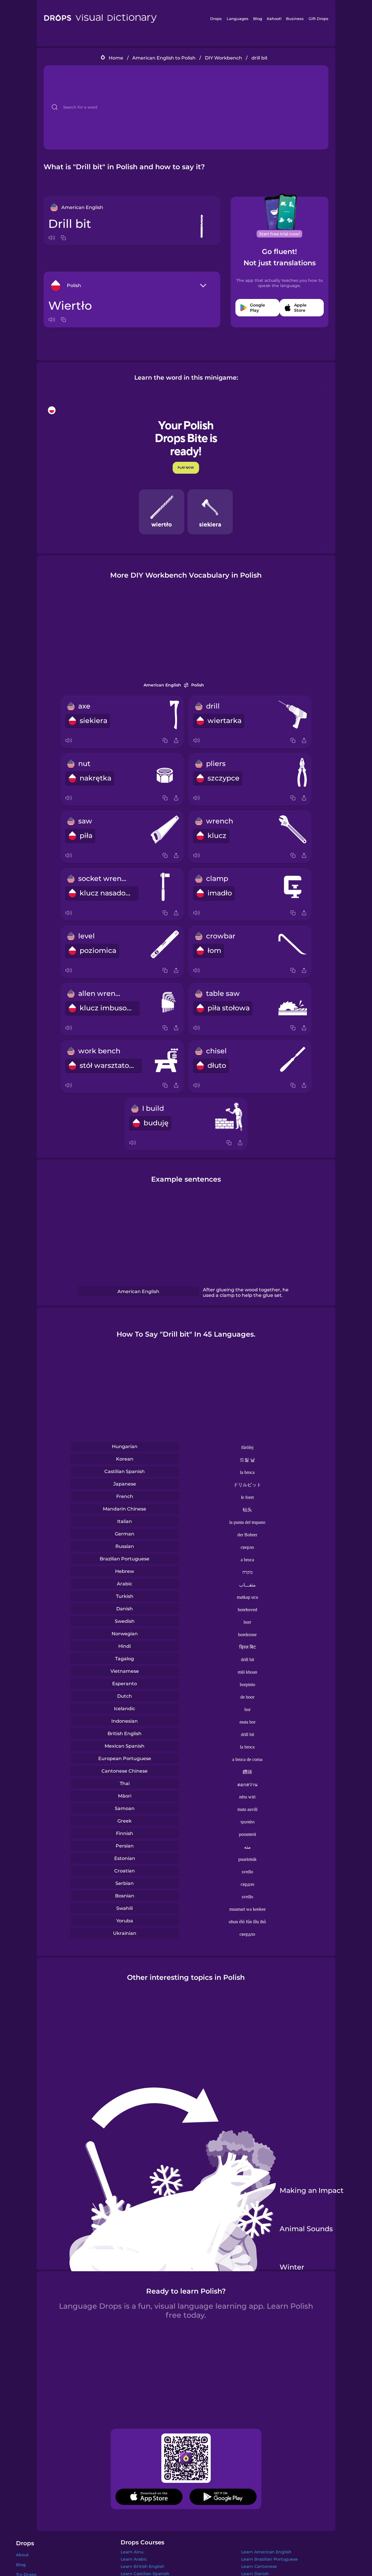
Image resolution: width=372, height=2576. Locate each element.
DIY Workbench (223, 58)
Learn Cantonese (259, 2566)
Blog (258, 19)
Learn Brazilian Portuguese (270, 2559)
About (22, 2555)
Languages (238, 19)
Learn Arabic (134, 2559)
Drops (216, 19)
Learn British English (143, 2566)
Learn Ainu (132, 2552)
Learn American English (266, 2552)
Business (295, 19)
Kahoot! (274, 19)
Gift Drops (319, 19)
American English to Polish (164, 58)
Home (116, 58)
